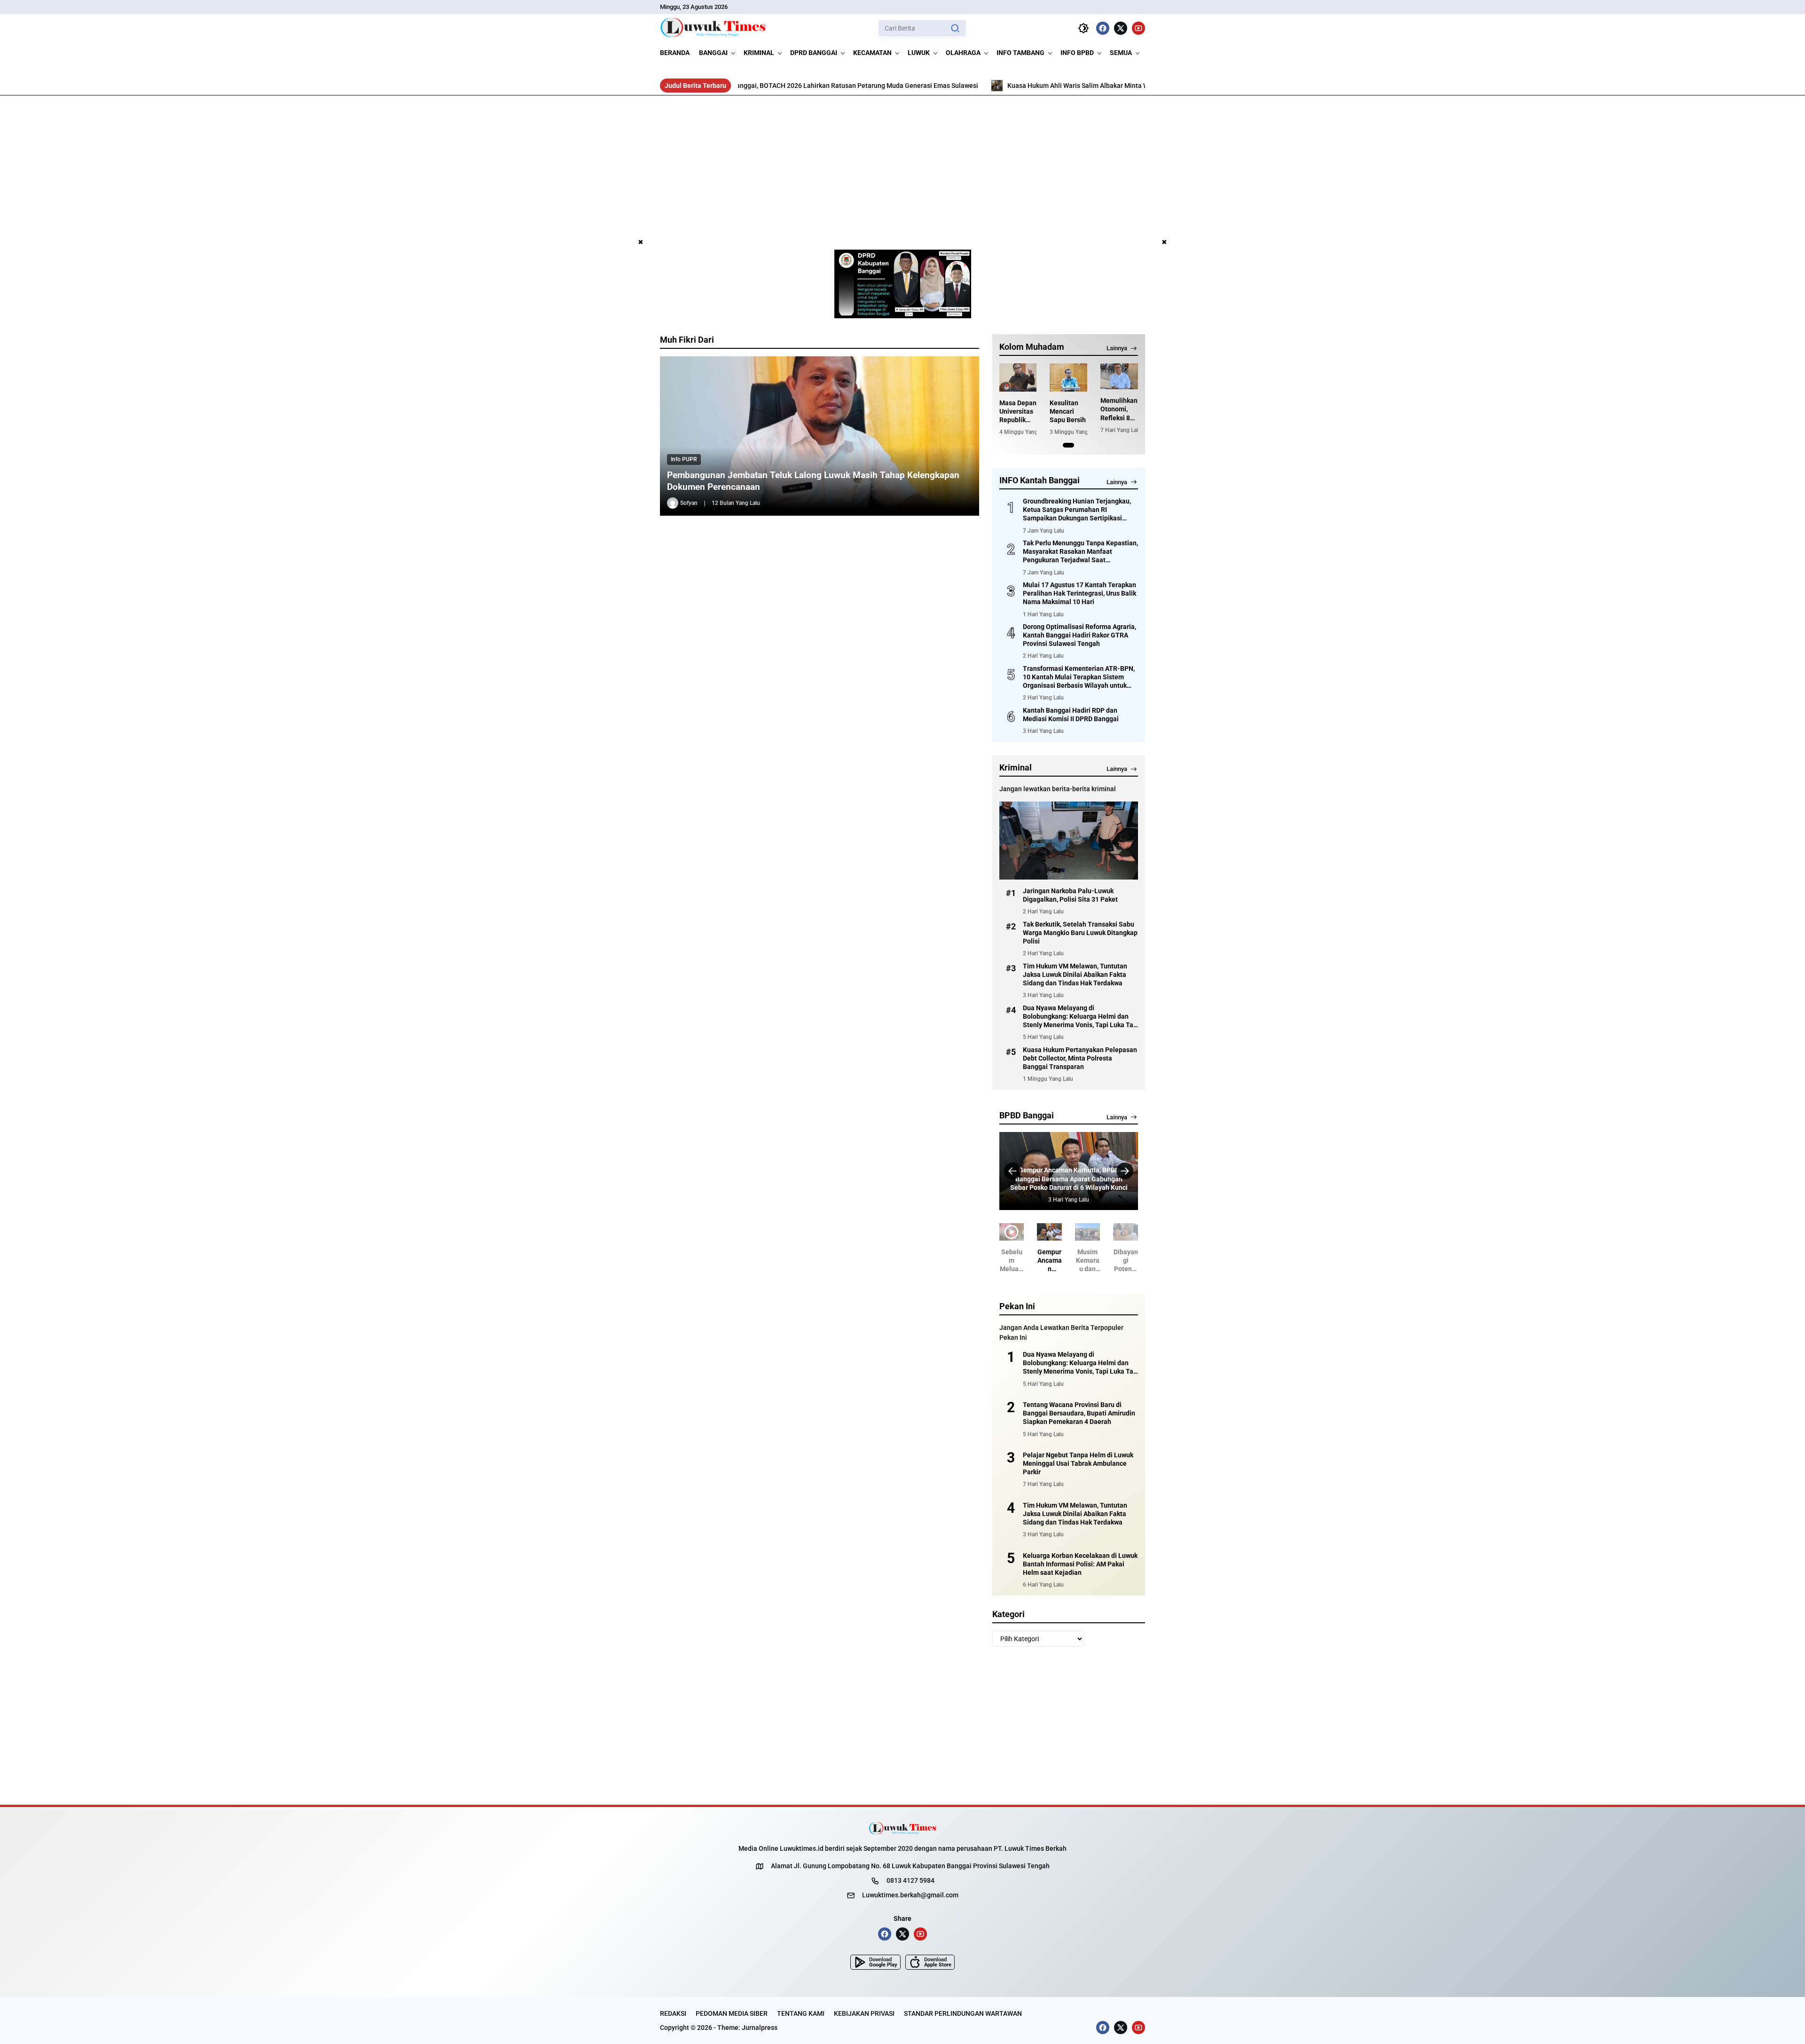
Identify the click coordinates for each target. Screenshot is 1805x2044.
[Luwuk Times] (713, 28)
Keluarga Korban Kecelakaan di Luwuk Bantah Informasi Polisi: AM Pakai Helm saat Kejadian (1080, 1564)
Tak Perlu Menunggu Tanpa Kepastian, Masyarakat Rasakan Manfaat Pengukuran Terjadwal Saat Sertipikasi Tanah (1080, 552)
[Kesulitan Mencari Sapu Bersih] (1068, 377)
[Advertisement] (902, 166)
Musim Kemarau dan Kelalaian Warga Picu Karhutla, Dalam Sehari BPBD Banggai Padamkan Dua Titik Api (1068, 1179)
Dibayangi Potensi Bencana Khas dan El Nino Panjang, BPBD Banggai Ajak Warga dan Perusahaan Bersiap (1107, 1261)
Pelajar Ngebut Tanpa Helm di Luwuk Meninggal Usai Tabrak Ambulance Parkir (1078, 1463)
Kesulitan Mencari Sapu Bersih (1068, 411)
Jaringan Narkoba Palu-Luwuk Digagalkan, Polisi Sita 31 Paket (1070, 895)
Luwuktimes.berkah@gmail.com (910, 1895)
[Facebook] (1103, 28)
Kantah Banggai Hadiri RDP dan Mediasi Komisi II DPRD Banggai (1071, 715)
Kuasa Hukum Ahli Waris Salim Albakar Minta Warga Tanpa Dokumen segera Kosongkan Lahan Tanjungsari (1013, 86)
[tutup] (641, 243)
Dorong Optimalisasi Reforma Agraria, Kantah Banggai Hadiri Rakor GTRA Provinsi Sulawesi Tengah (1079, 635)
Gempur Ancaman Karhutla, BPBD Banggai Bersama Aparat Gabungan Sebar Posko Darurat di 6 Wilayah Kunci (1030, 1261)
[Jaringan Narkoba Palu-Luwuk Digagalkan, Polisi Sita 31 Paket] (1069, 841)
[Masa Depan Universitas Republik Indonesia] (1018, 377)
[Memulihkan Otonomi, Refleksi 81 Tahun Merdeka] (1119, 376)
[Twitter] (1121, 28)
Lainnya (1117, 348)
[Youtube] (1138, 28)
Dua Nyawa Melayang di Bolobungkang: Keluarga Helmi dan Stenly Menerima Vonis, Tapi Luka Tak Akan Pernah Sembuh (1080, 1017)
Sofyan (689, 503)
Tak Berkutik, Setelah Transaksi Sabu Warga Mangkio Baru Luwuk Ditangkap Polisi (1080, 933)
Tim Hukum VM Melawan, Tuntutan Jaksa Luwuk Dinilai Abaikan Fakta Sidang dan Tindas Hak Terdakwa (1075, 975)
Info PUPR (684, 459)
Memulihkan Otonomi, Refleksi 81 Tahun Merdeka (1119, 409)
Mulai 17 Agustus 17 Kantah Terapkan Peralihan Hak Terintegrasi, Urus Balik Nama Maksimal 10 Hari (1079, 593)
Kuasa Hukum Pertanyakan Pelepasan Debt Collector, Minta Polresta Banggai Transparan (1080, 1058)
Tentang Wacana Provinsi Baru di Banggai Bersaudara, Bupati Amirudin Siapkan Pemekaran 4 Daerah (1079, 1413)
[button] (955, 28)
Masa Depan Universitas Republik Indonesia (1018, 412)
